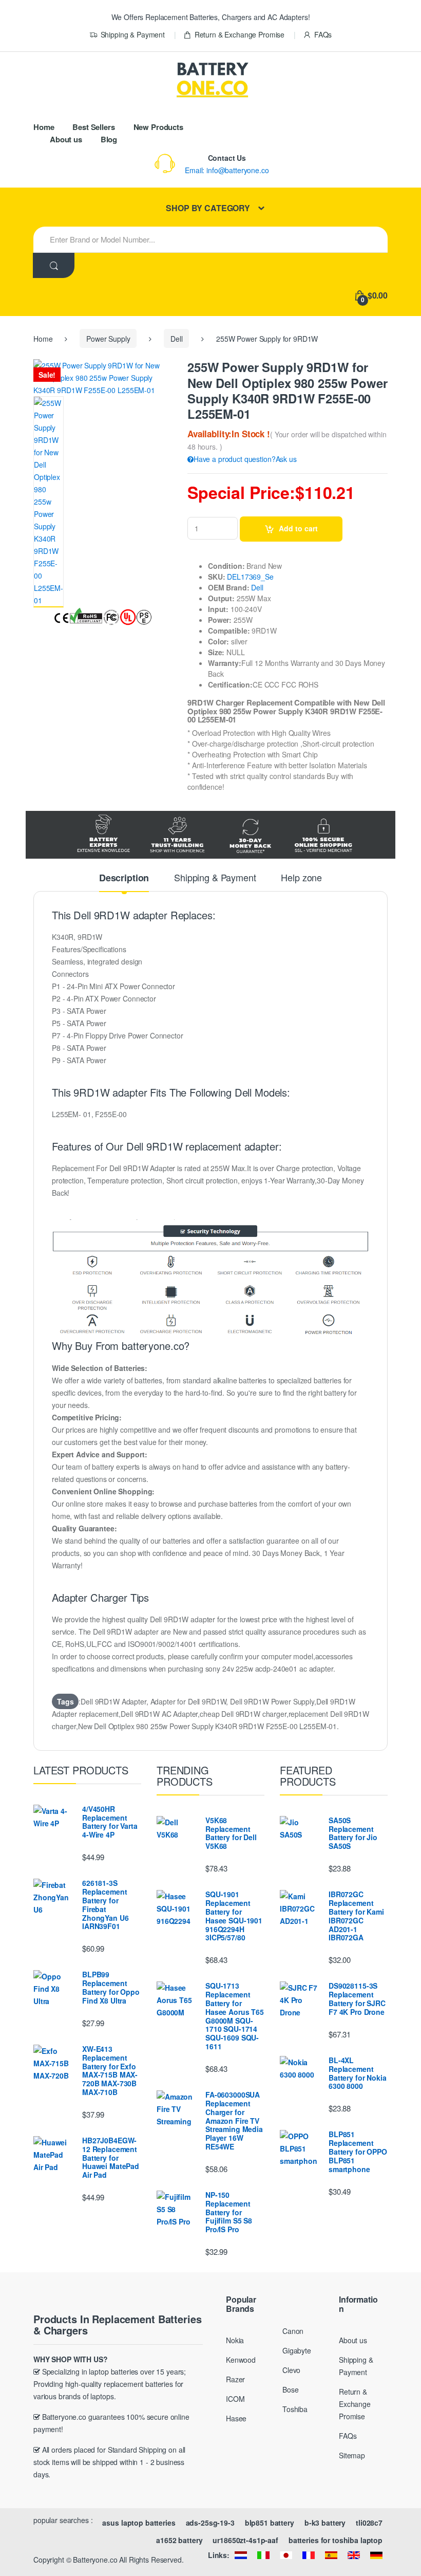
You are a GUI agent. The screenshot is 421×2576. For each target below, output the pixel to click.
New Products (158, 127)
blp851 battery (270, 2523)
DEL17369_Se (250, 577)
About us (66, 139)
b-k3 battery (325, 2523)
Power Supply (108, 339)
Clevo (291, 2370)
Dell (176, 339)
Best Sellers (93, 127)
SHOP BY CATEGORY (208, 208)
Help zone (301, 878)
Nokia (235, 2340)
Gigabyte (297, 2350)
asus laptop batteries (139, 2523)
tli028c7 (369, 2523)
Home (44, 127)
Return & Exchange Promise (240, 34)
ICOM (235, 2399)
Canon (293, 2331)
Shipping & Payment (133, 34)
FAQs (323, 34)
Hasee (236, 2418)
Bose (290, 2389)
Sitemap (352, 2455)
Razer (235, 2379)
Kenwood (241, 2360)
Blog (109, 139)
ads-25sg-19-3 (210, 2523)
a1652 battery (179, 2540)
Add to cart (298, 528)
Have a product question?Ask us (245, 459)
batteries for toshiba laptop (336, 2540)
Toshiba (295, 2409)
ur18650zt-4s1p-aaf (245, 2540)
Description (124, 879)
